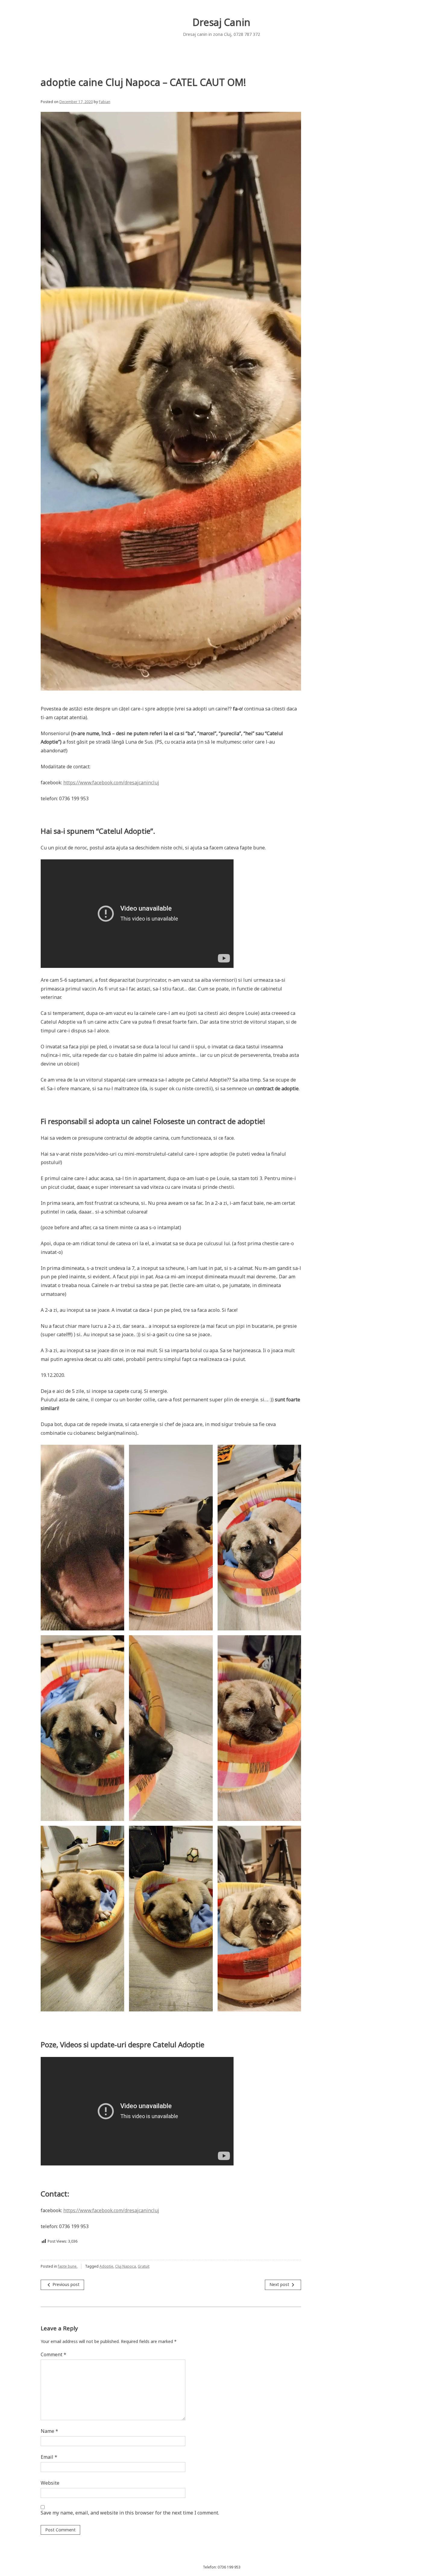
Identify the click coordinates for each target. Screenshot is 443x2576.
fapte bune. (68, 2266)
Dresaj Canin (222, 22)
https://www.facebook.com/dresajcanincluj (111, 783)
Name (49, 2431)
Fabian (105, 102)
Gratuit (144, 2266)
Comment (53, 2354)
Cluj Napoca (126, 2266)
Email (49, 2457)
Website (50, 2483)
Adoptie (106, 2266)
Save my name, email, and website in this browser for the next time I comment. (130, 2513)
